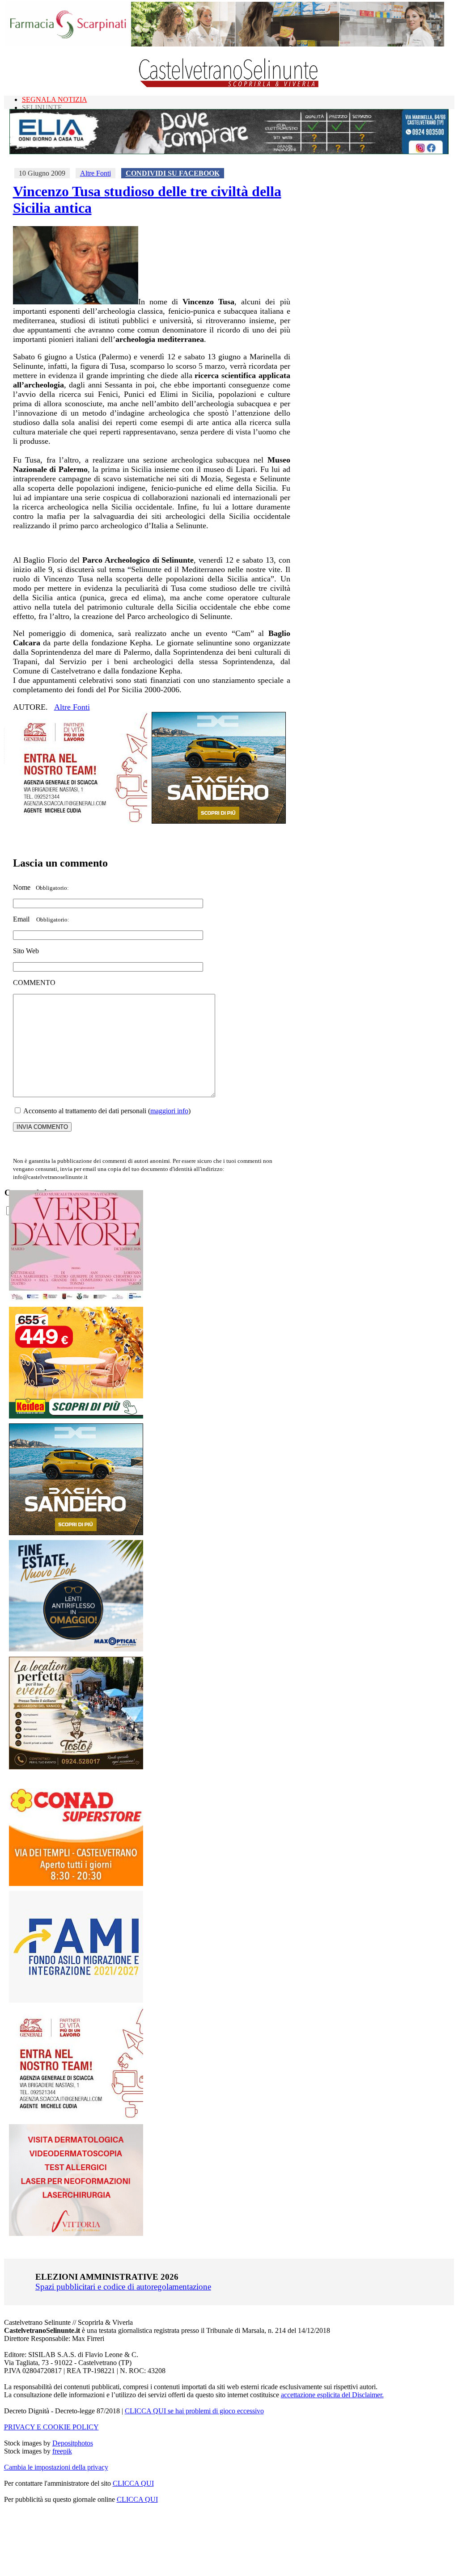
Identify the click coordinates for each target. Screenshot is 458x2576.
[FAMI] (76, 2000)
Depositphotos (73, 2443)
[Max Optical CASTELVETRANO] (76, 1649)
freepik (62, 2451)
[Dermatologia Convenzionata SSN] (76, 2233)
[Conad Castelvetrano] (76, 1884)
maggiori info (169, 1111)
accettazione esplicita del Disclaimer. (332, 2395)
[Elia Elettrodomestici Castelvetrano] (229, 152)
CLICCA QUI (133, 2483)
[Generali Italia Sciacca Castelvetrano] (80, 821)
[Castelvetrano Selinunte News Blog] (229, 85)
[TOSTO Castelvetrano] (76, 1767)
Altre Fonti (95, 173)
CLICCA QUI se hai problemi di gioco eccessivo (194, 2411)
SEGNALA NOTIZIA (55, 99)
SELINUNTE (42, 107)
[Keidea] (76, 1416)
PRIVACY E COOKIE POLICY (51, 2427)
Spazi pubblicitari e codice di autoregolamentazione (123, 2287)
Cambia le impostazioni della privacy (56, 2467)
